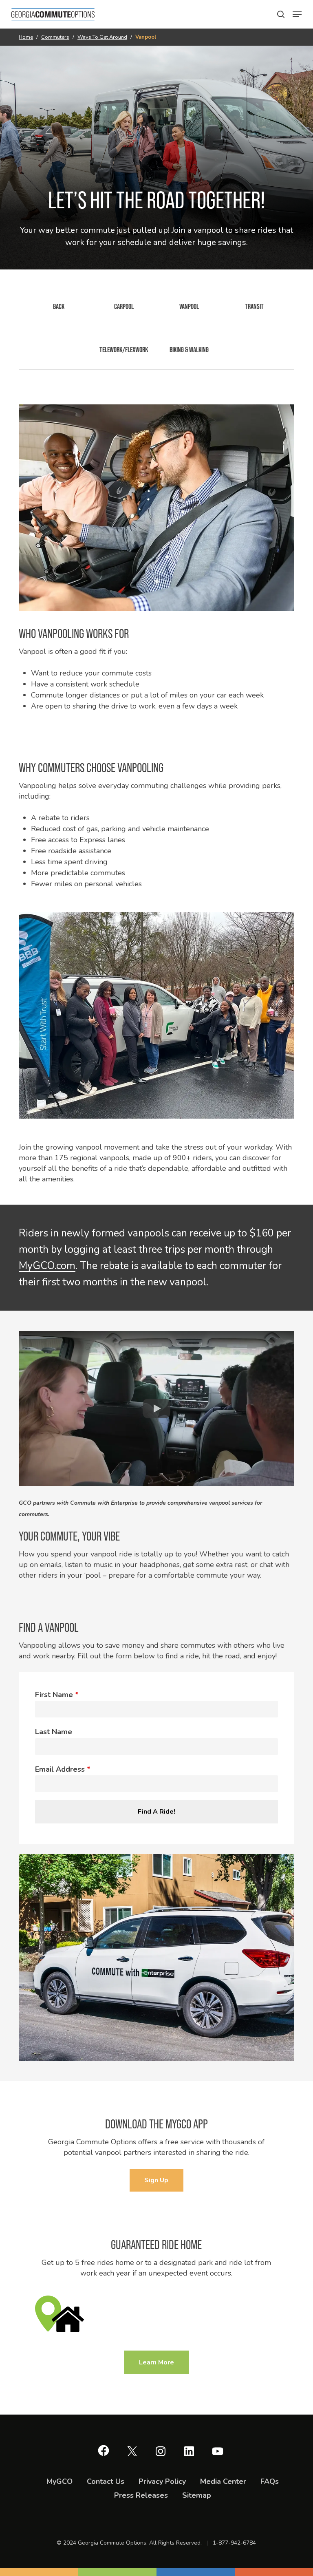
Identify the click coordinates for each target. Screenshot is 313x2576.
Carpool (124, 306)
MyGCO (60, 2481)
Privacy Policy (162, 2481)
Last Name (54, 1732)
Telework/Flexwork (124, 350)
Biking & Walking (189, 350)
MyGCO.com (47, 1266)
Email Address (63, 1769)
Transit (254, 306)
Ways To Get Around (102, 37)
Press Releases (141, 2495)
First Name (57, 1695)
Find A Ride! (156, 1812)
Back (59, 306)
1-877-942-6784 (234, 2543)
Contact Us (106, 2481)
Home (26, 37)
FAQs (270, 2481)
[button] (281, 14)
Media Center (223, 2481)
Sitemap (197, 2495)
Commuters (55, 37)
